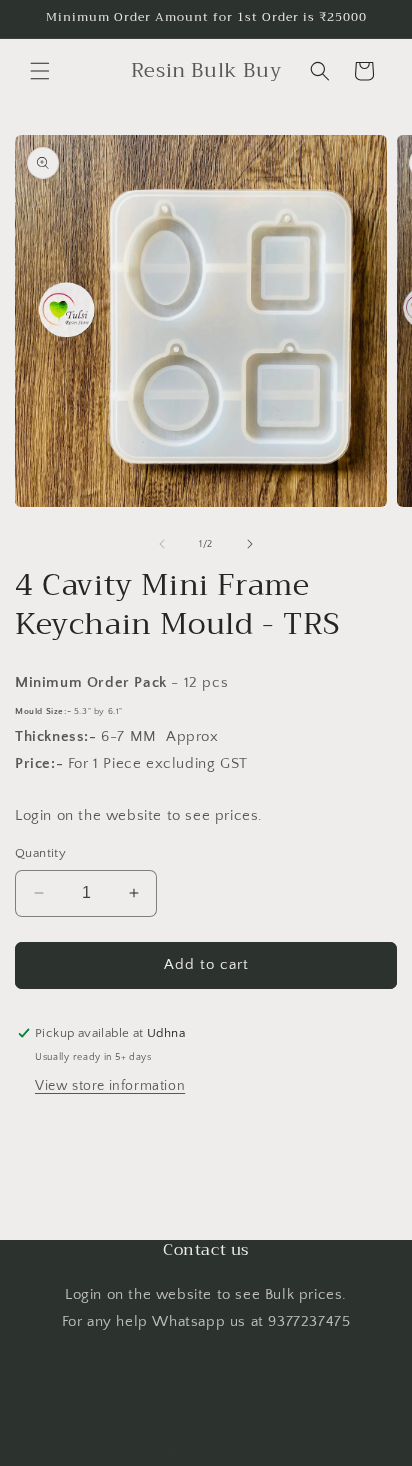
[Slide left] (162, 544)
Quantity (40, 853)
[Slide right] (250, 544)
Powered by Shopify (271, 1450)
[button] (40, 71)
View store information (110, 1086)
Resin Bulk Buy (174, 1450)
